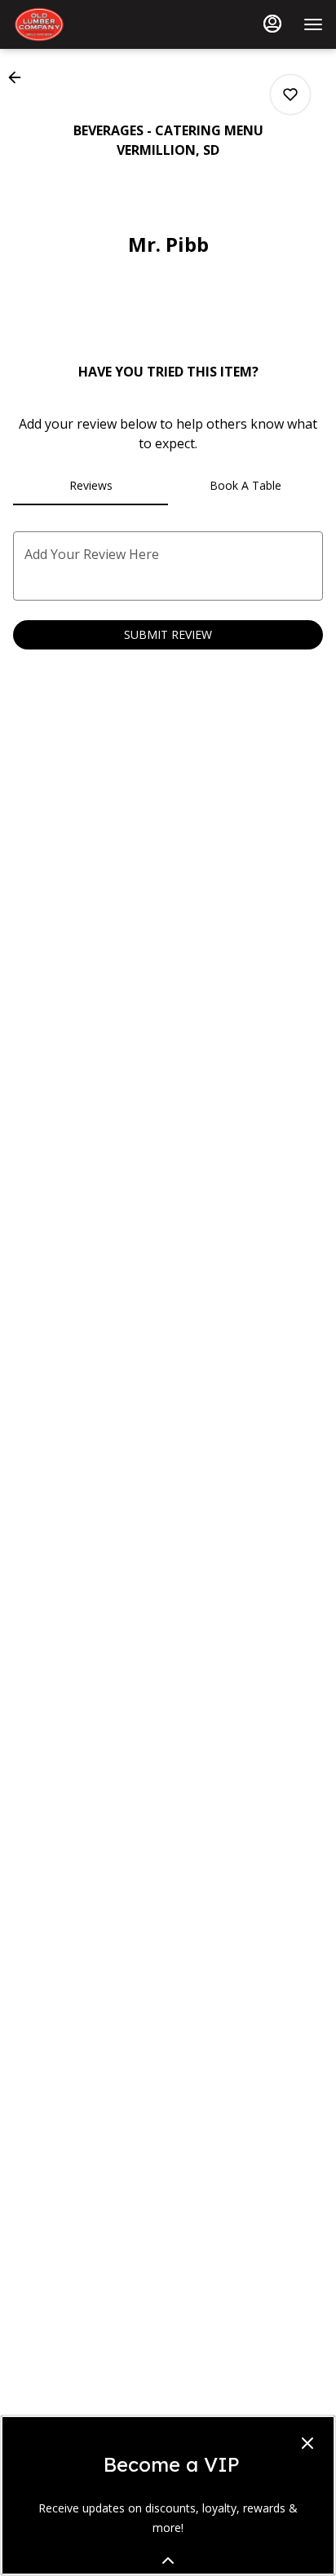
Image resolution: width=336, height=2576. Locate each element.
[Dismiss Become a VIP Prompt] (307, 2443)
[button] (20, 77)
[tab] (91, 486)
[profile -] (272, 24)
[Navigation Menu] (313, 24)
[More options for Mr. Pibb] (290, 95)
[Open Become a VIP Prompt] (168, 2561)
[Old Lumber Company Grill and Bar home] (86, 24)
